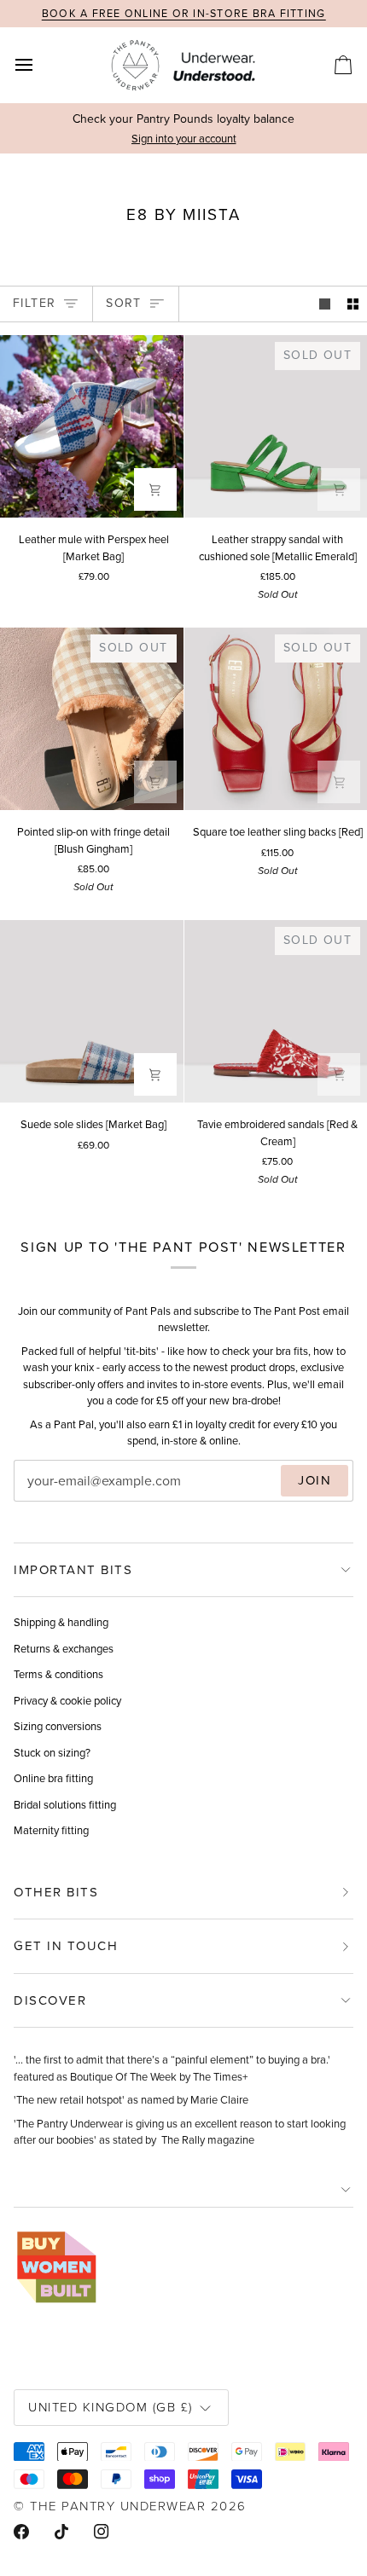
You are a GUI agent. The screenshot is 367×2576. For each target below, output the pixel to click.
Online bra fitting (53, 1778)
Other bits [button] (56, 1892)
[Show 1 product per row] (325, 304)
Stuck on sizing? (52, 1753)
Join (315, 1480)
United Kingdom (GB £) (111, 2407)
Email (43, 1498)
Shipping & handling (61, 1622)
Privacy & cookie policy (67, 1701)
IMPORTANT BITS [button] (73, 1570)
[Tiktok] (61, 2532)
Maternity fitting (51, 1830)
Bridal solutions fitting (65, 1805)
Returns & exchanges (64, 1649)
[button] (183, 2190)
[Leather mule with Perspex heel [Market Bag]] (92, 427)
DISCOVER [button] (50, 2000)
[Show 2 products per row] (353, 304)
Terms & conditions (58, 1674)
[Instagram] (102, 2532)
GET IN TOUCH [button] (66, 1946)
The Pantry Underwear (118, 2506)
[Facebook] (21, 2532)
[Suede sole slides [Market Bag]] (92, 1012)
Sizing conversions (58, 1726)
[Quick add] (155, 489)
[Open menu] (39, 65)
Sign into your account (184, 139)
